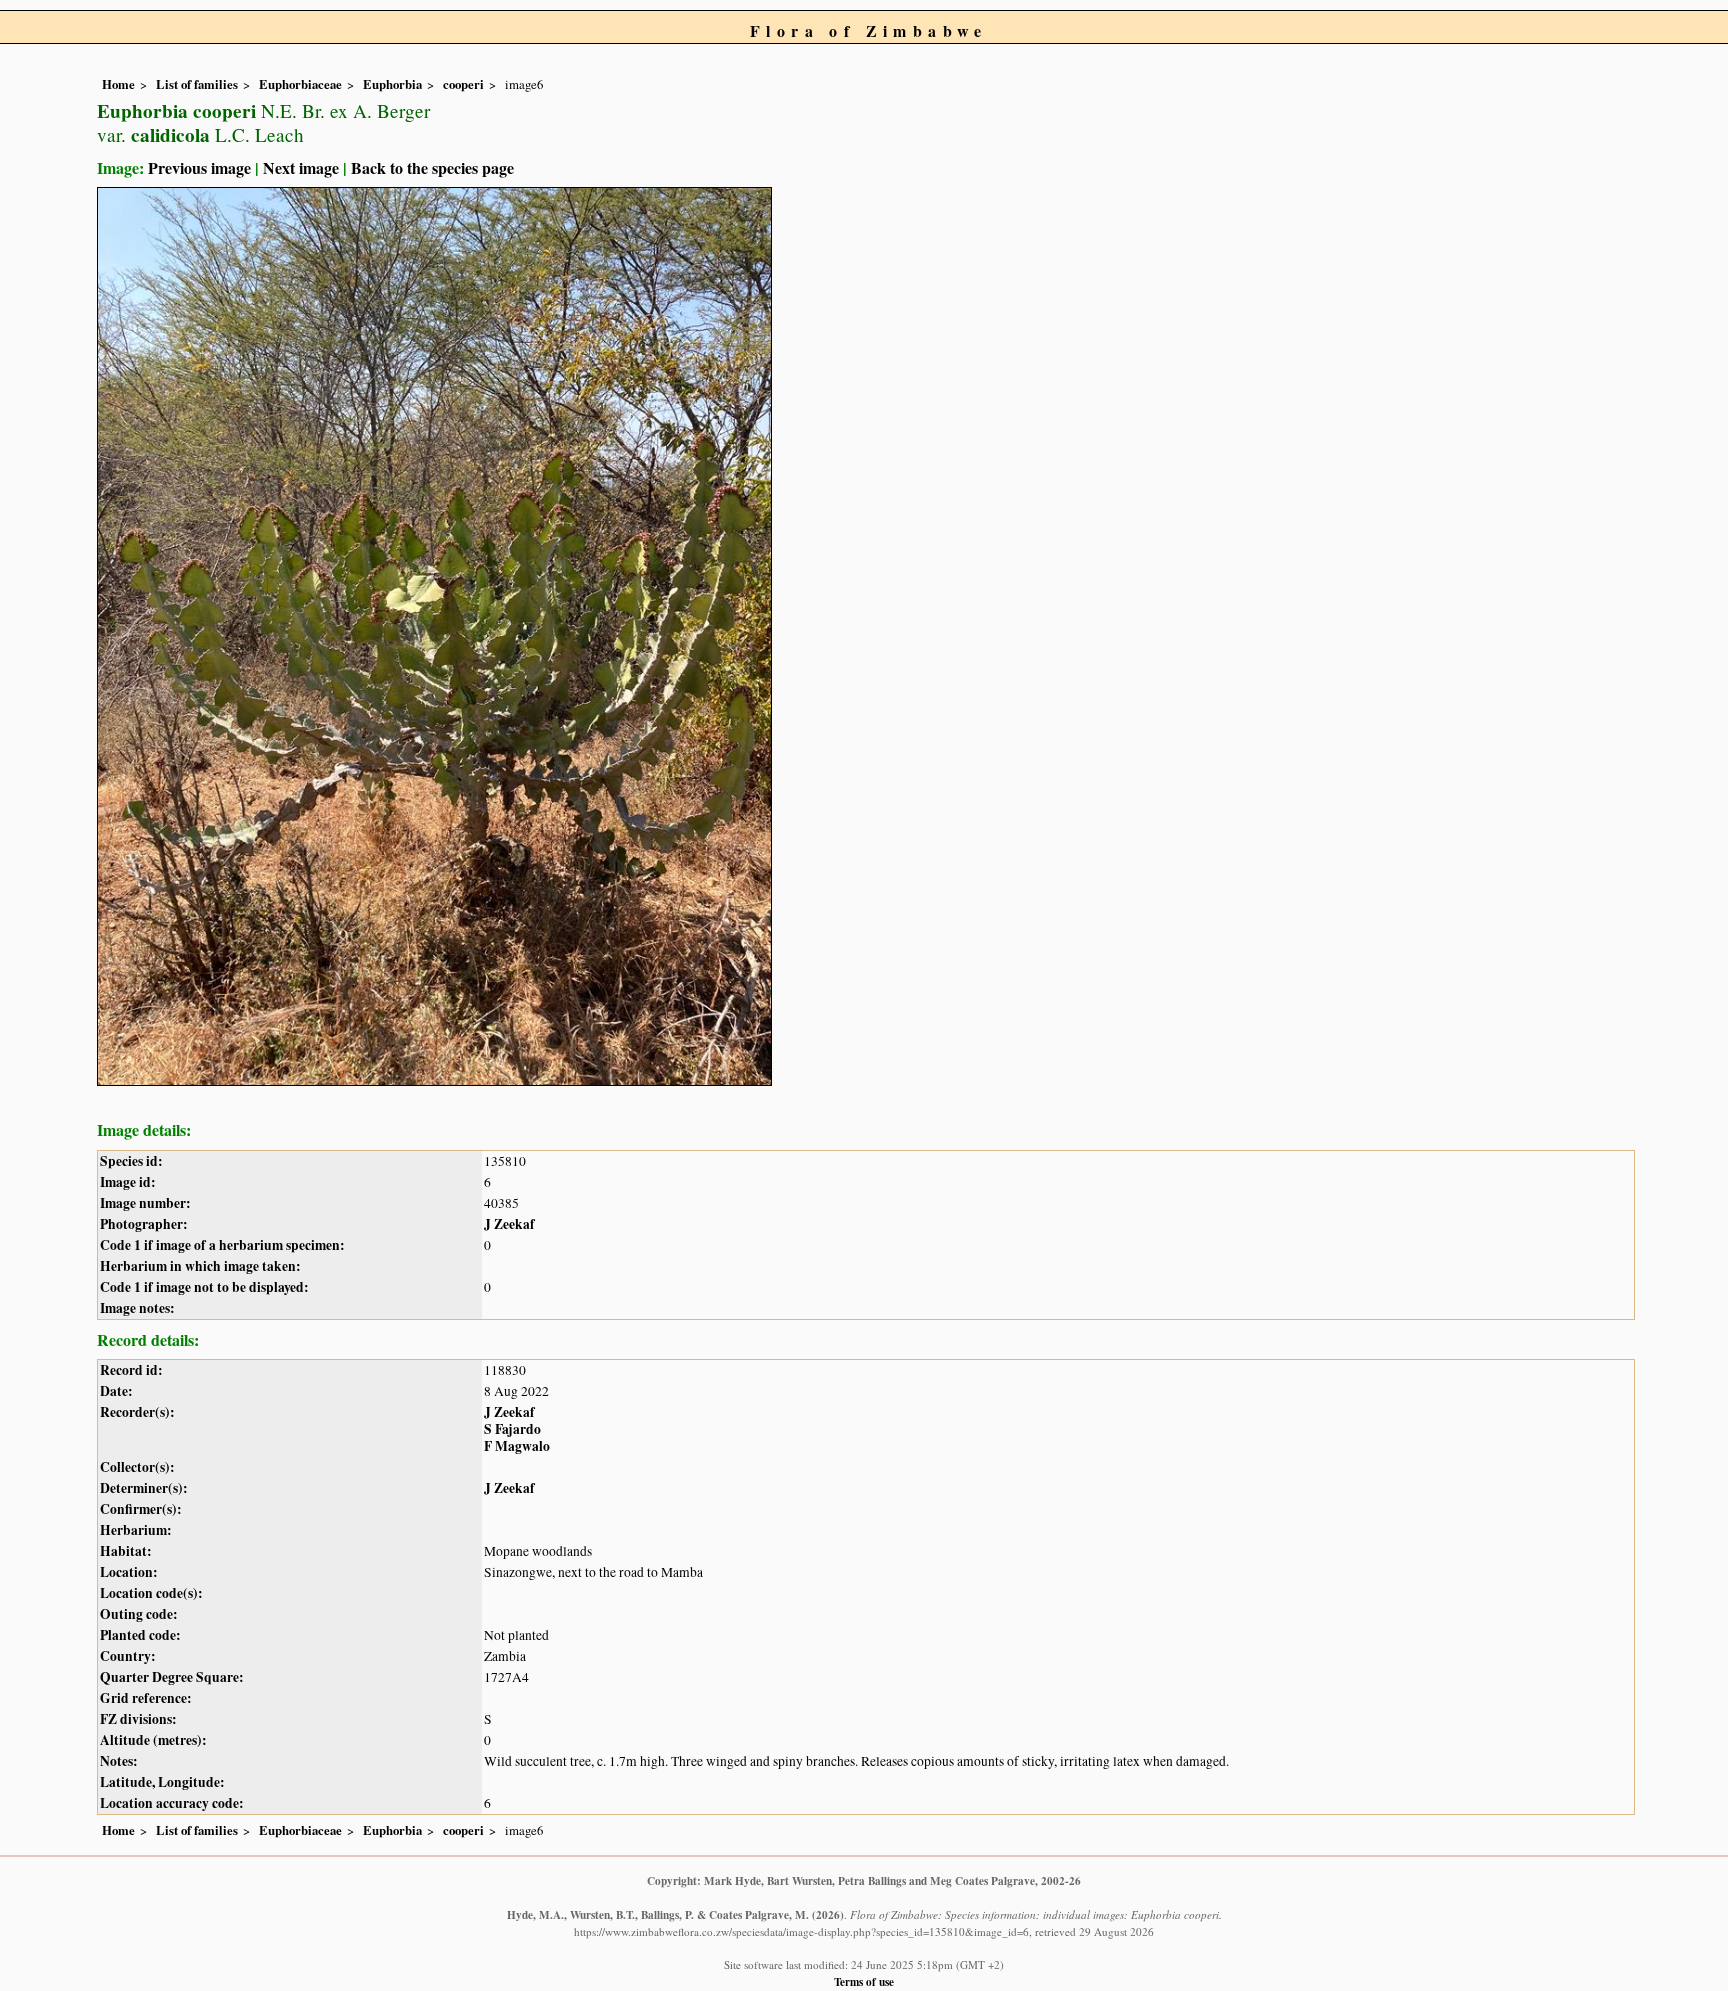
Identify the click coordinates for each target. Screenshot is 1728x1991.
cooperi (463, 84)
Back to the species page (432, 167)
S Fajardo (512, 1429)
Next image (301, 167)
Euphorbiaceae (300, 84)
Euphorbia (392, 84)
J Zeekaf (509, 1224)
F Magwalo (517, 1446)
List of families (197, 84)
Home (118, 84)
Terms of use (864, 1981)
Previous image (199, 167)
